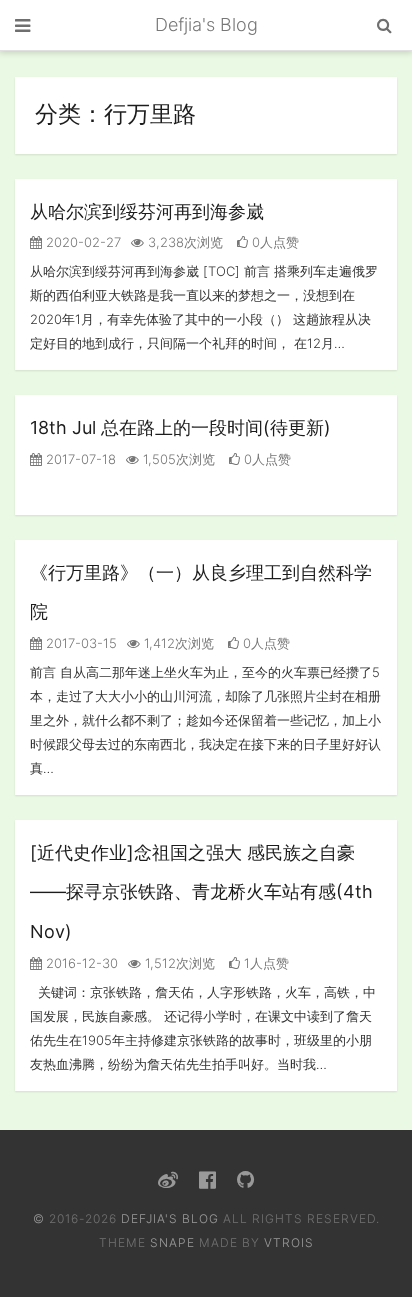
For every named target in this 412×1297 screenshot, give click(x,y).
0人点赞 (273, 242)
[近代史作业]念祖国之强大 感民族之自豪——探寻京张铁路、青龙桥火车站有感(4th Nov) (201, 892)
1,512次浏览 (178, 963)
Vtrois (289, 1242)
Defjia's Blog (206, 24)
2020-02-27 (81, 242)
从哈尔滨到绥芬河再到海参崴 (147, 211)
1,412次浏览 (177, 643)
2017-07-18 (79, 459)
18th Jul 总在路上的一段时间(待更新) (180, 427)
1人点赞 (264, 963)
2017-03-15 (79, 643)
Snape (172, 1242)
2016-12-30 (80, 963)
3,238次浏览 (183, 242)
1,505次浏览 (177, 459)
